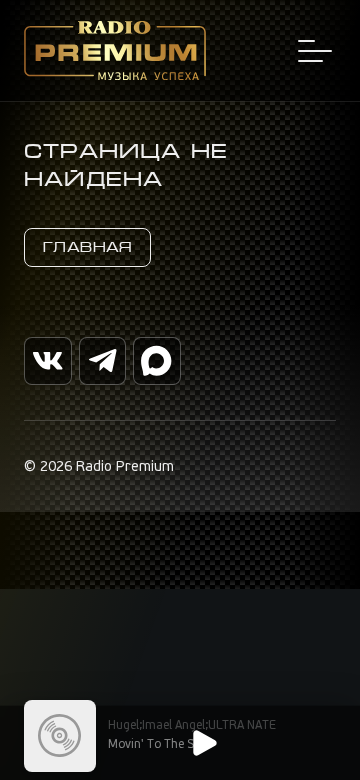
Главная (87, 247)
